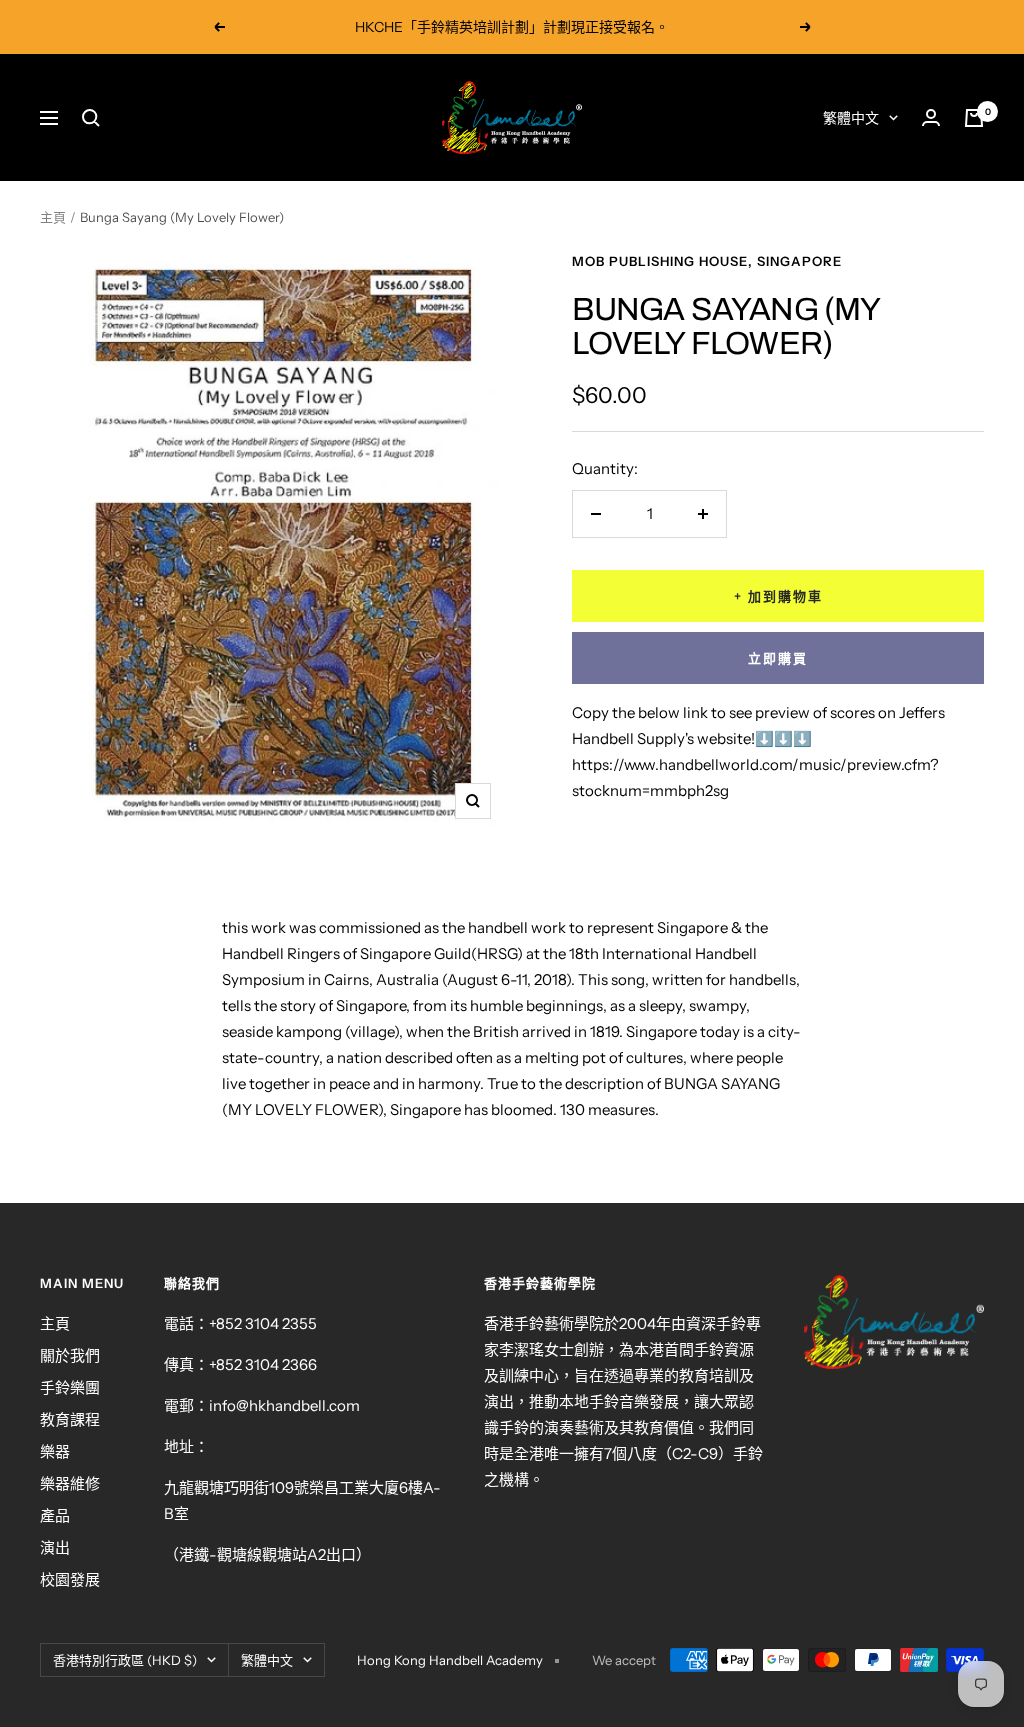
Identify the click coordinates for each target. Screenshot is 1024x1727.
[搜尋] (91, 118)
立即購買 (778, 658)
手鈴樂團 (70, 1387)
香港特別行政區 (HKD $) (125, 1660)
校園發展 (70, 1579)
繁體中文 (851, 118)
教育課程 (70, 1419)
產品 (55, 1515)
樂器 (55, 1451)
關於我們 (70, 1355)
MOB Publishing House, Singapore (707, 261)
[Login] (931, 117)
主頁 (53, 217)
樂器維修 (70, 1483)
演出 (55, 1547)
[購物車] (974, 118)
